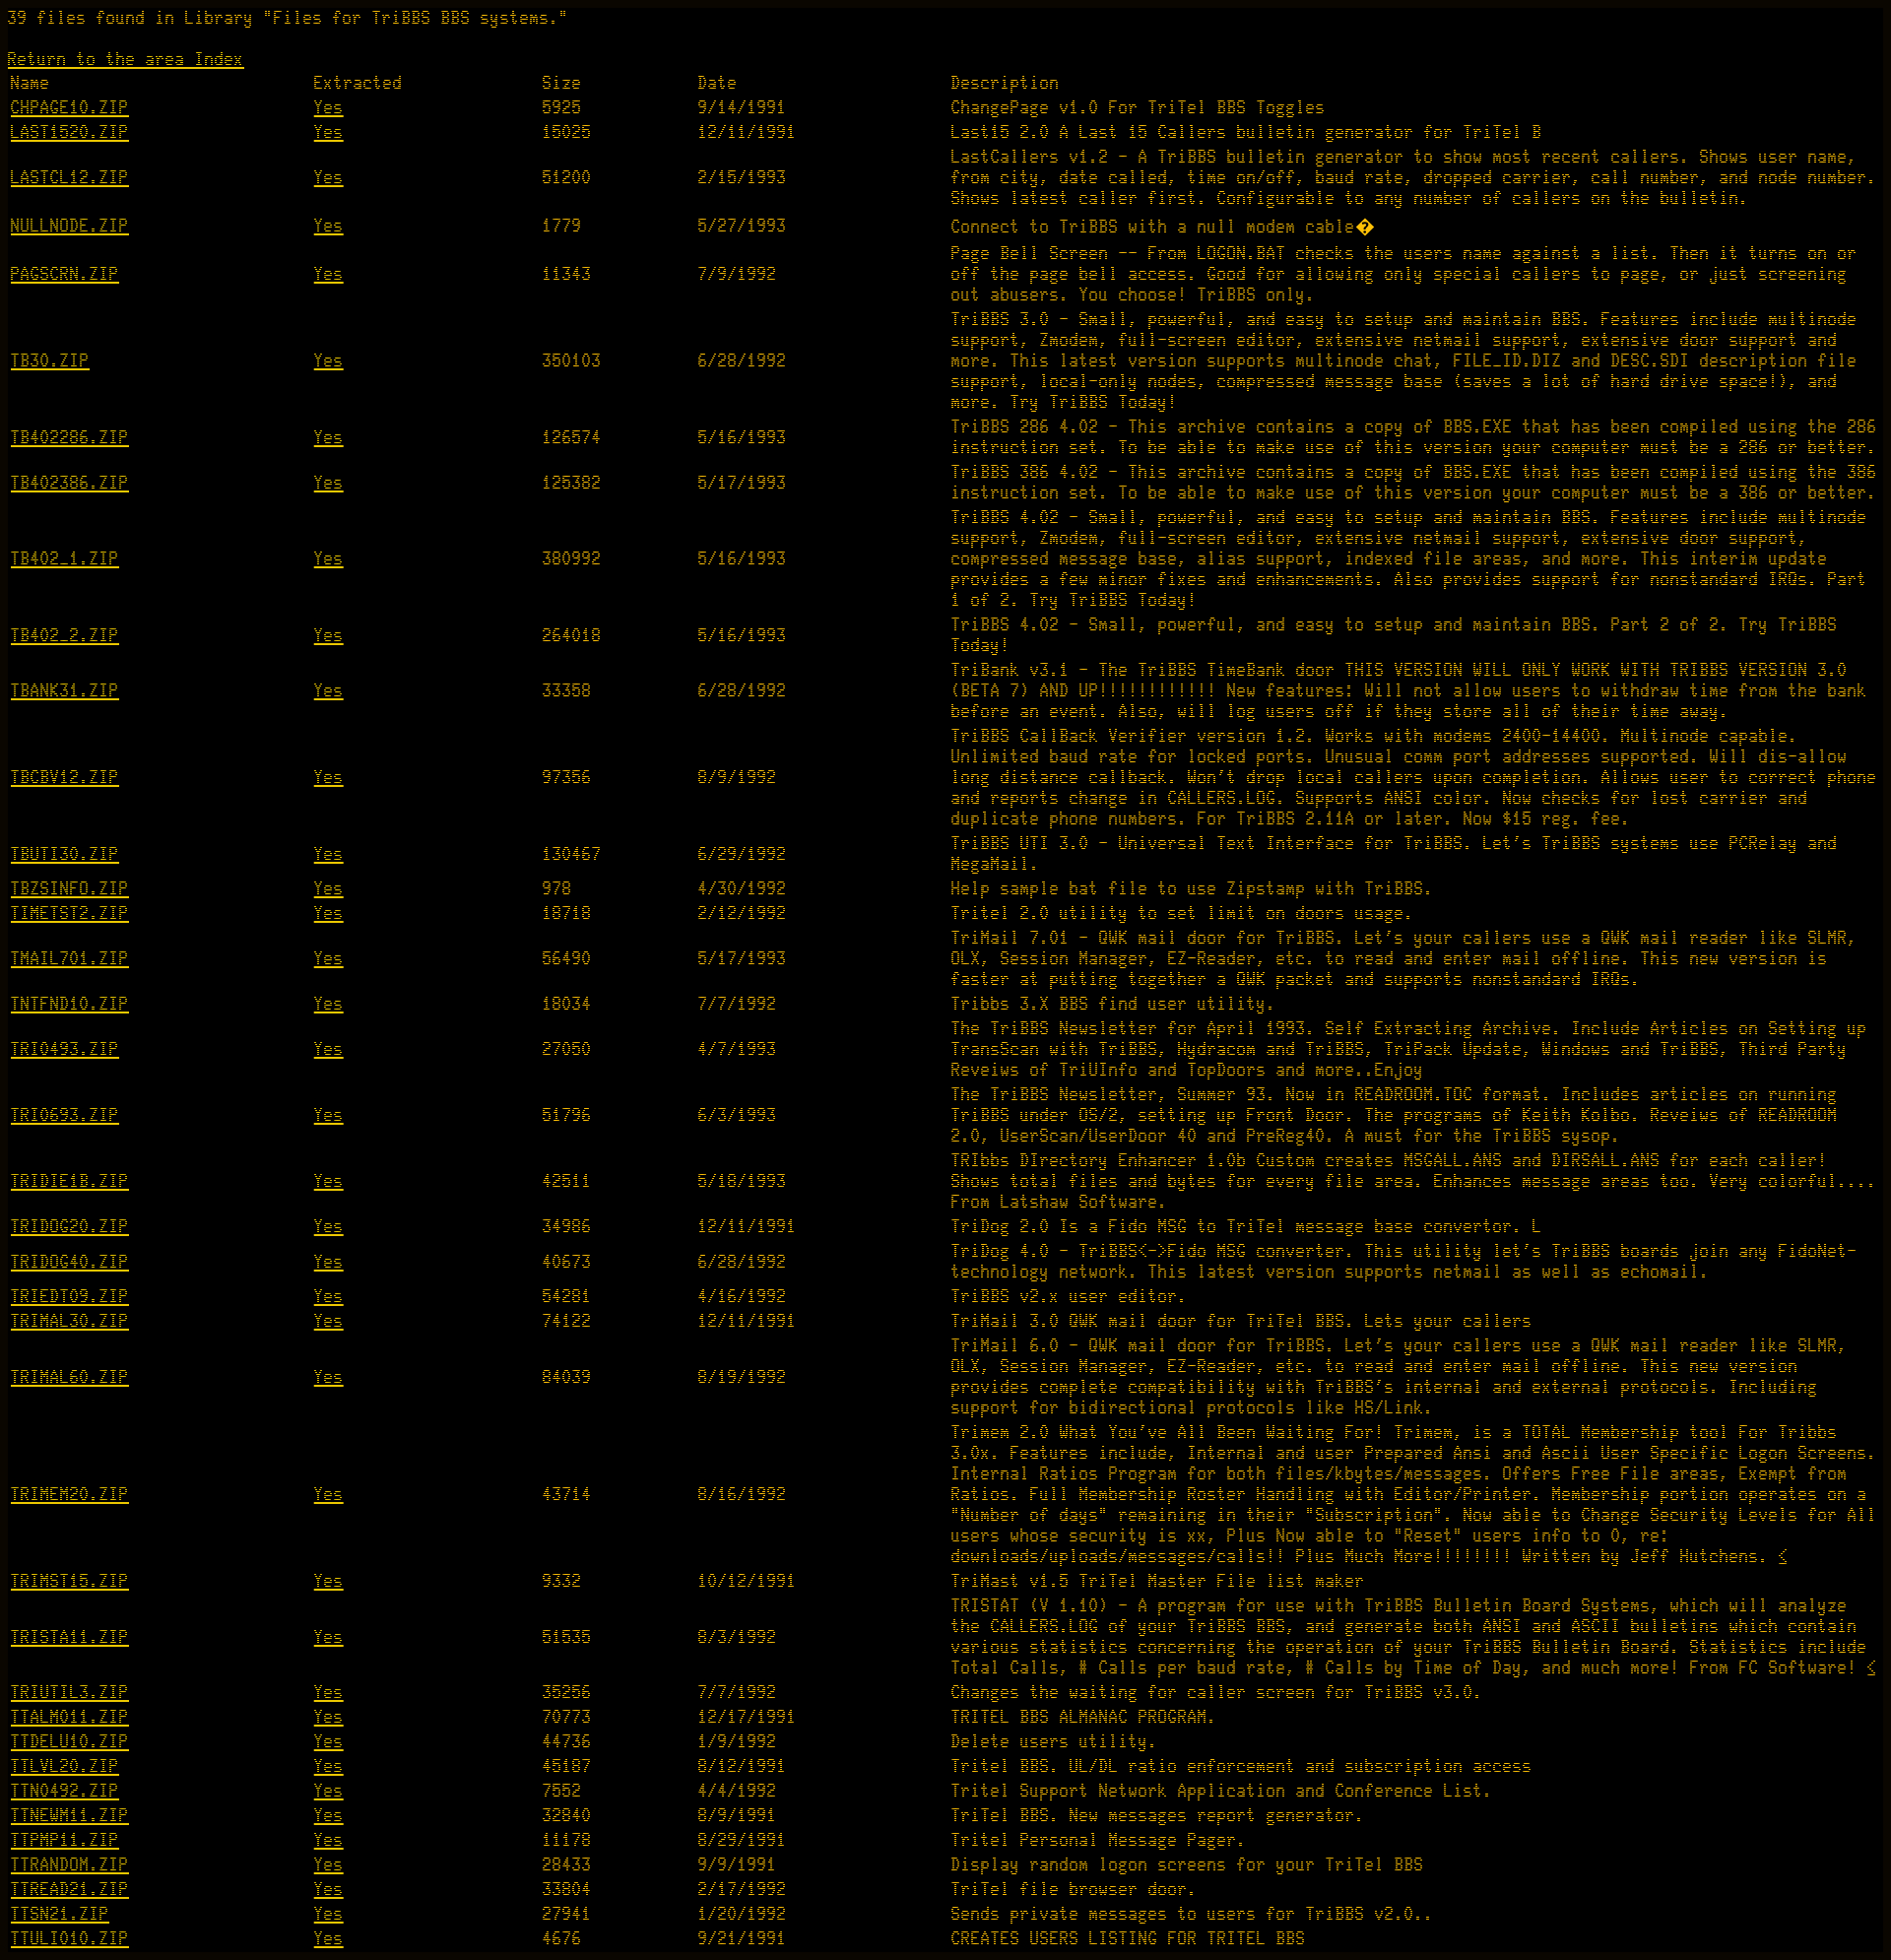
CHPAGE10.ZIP (70, 108)
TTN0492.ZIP (65, 1791)
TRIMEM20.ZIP (70, 1495)
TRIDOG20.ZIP (70, 1227)
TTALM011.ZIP (70, 1717)
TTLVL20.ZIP (65, 1766)
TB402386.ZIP (70, 483)
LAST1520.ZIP (70, 132)
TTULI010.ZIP (70, 1939)
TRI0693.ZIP (65, 1115)
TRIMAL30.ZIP (70, 1321)
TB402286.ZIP (70, 438)
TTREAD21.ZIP (70, 1890)
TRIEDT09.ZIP (70, 1297)
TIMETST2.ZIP (70, 914)
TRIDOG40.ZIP (70, 1262)
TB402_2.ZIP (65, 636)
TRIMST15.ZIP (70, 1581)
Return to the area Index (126, 60)
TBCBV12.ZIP (65, 778)
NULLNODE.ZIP (70, 226)
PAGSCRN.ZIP (65, 274)
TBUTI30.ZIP (65, 854)
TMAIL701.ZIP (70, 959)
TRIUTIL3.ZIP (70, 1693)
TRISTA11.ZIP (70, 1637)
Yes (329, 108)
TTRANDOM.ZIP (70, 1865)
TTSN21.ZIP (60, 1914)
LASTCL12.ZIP (70, 178)
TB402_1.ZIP (65, 559)
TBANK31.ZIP (65, 691)
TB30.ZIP (50, 361)
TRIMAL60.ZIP (70, 1377)
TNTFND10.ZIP (70, 1004)
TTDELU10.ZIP (70, 1742)
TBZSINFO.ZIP (70, 889)
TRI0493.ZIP (65, 1049)
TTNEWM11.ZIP (70, 1816)
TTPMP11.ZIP (65, 1840)
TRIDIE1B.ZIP (70, 1181)
